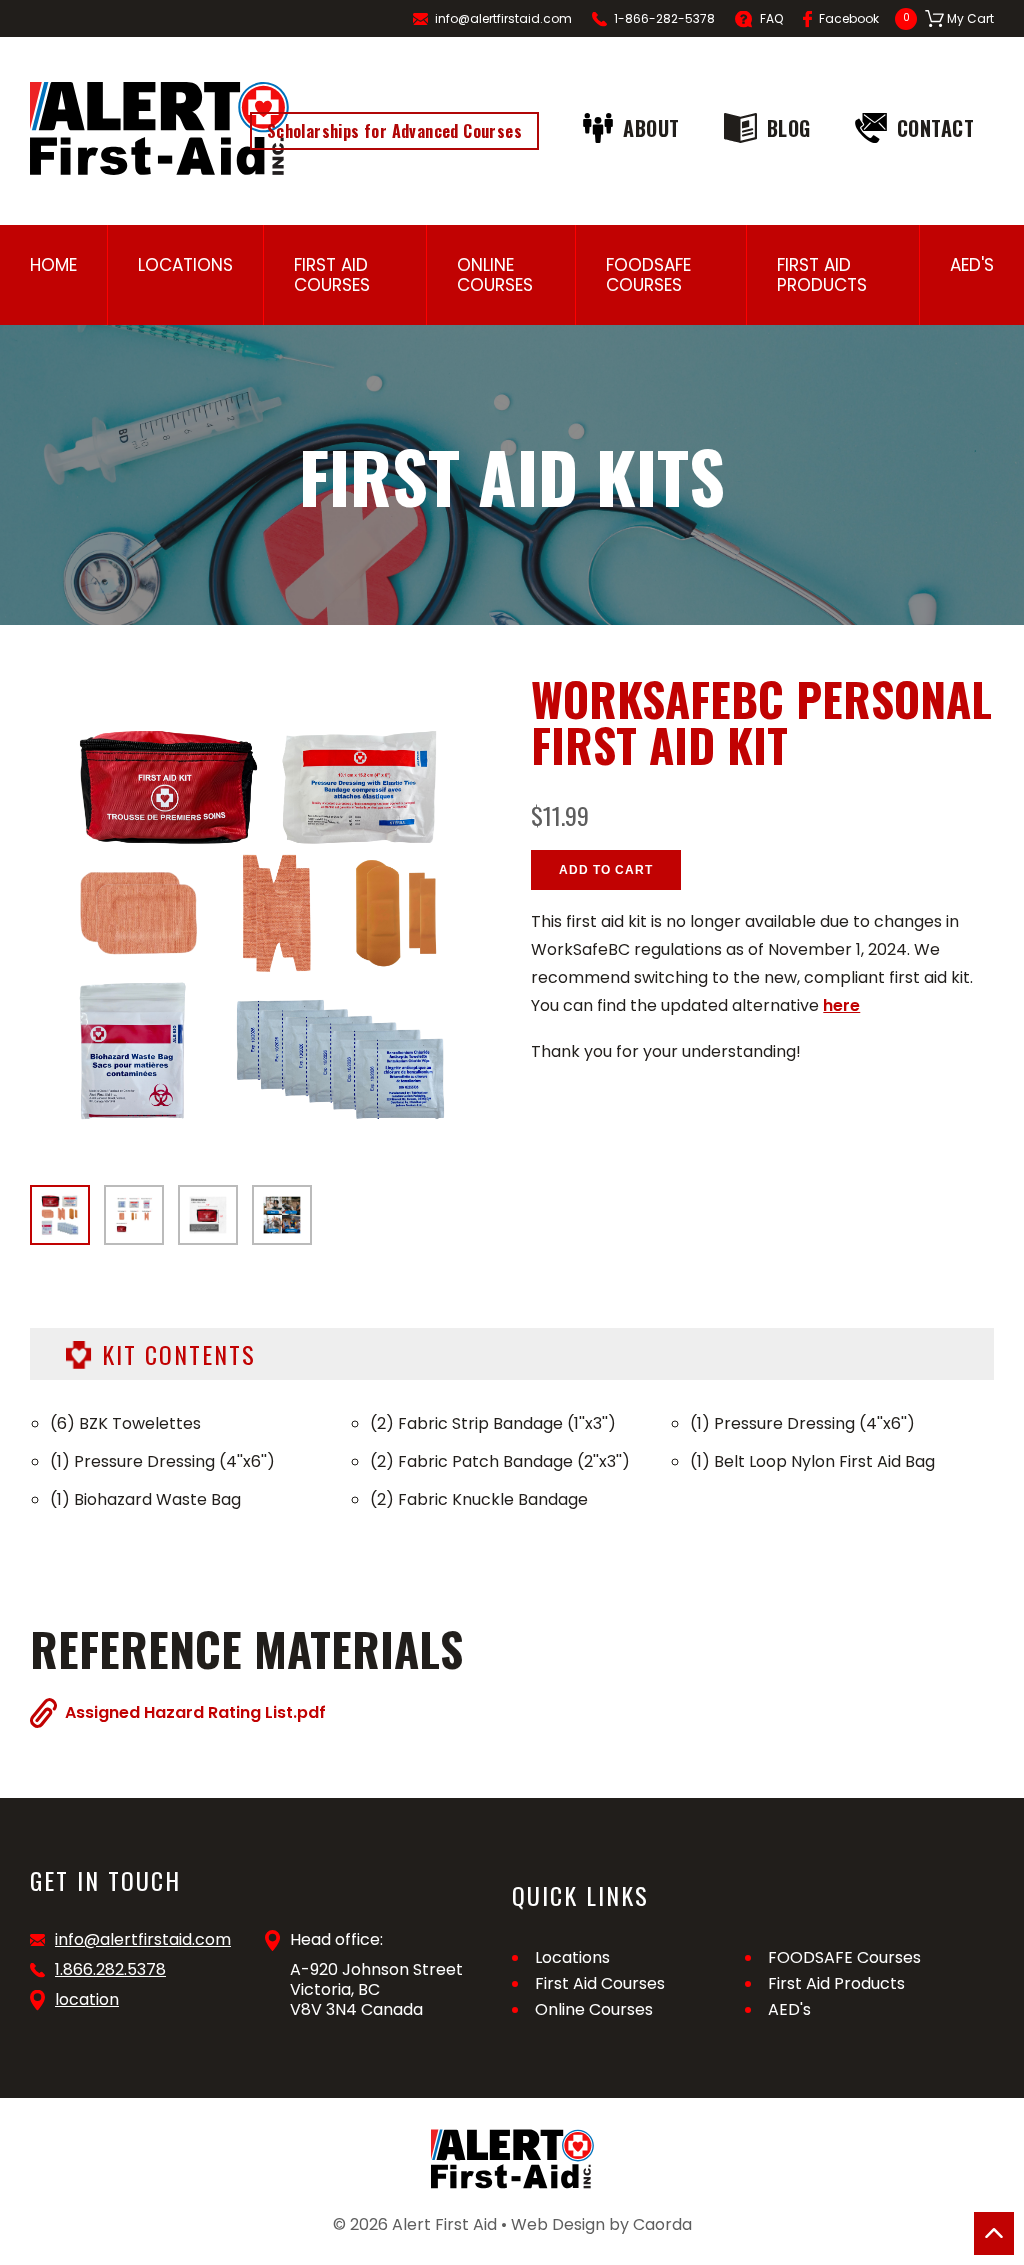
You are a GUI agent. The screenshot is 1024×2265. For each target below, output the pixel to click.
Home (53, 265)
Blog (789, 128)
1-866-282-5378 (664, 18)
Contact (936, 128)
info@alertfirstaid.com (503, 18)
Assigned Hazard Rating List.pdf (195, 1712)
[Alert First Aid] (159, 128)
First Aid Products (822, 275)
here (841, 1005)
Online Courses (495, 275)
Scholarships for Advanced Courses (394, 131)
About (651, 128)
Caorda (662, 2224)
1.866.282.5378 (110, 1970)
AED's (972, 265)
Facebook (849, 18)
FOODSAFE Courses (648, 275)
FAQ (771, 18)
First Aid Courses (332, 275)
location (87, 2000)
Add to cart (606, 870)
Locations (185, 265)
